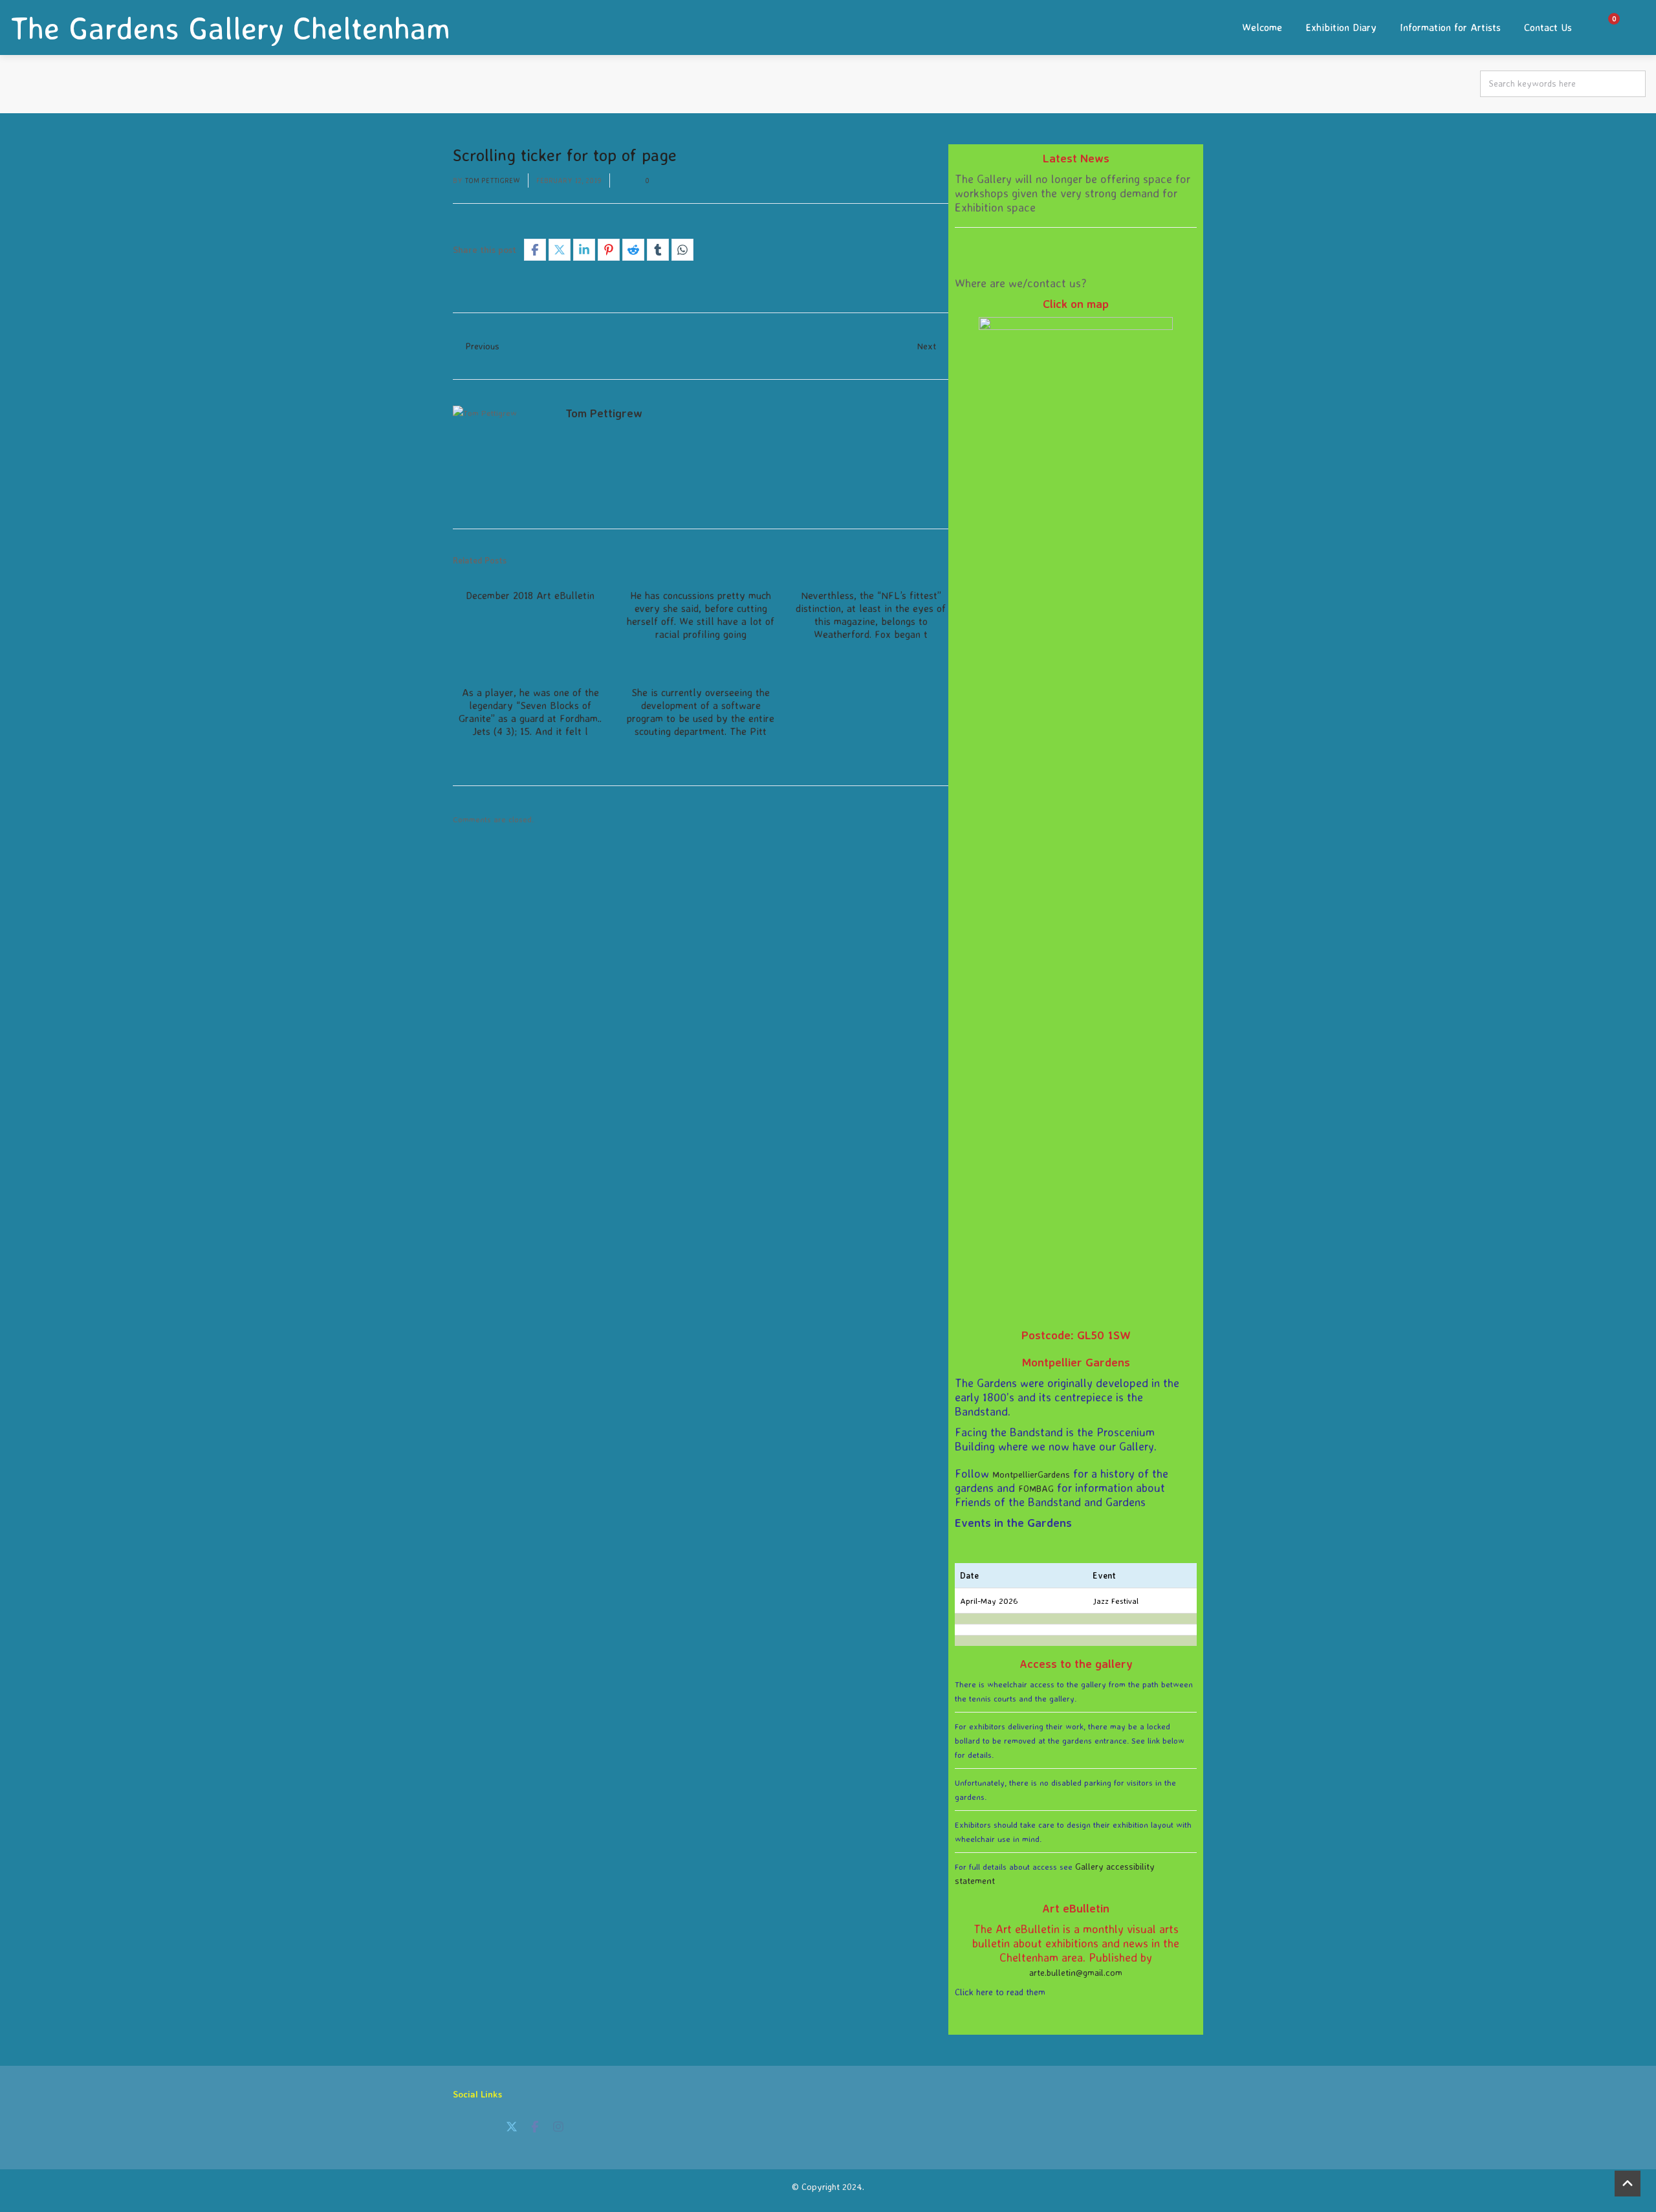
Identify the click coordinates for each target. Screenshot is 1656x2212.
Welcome (1262, 27)
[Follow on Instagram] (558, 2127)
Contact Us (1548, 27)
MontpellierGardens (1031, 1474)
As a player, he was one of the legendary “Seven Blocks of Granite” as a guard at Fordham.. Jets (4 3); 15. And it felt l (530, 712)
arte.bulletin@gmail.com (1076, 1972)
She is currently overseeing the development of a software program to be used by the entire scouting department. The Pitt (701, 712)
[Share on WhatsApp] (682, 250)
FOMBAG (1036, 1488)
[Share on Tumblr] (658, 250)
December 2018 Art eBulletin (530, 595)
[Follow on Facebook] (535, 2127)
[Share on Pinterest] (609, 250)
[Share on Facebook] (535, 250)
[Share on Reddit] (633, 250)
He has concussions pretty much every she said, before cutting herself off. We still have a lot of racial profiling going (701, 615)
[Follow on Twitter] (512, 2127)
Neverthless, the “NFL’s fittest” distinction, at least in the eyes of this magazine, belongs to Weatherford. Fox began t (871, 615)
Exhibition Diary (1341, 27)
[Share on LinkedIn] (584, 250)
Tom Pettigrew (492, 181)
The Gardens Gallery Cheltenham (230, 28)
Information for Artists (1450, 27)
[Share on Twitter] (560, 250)
